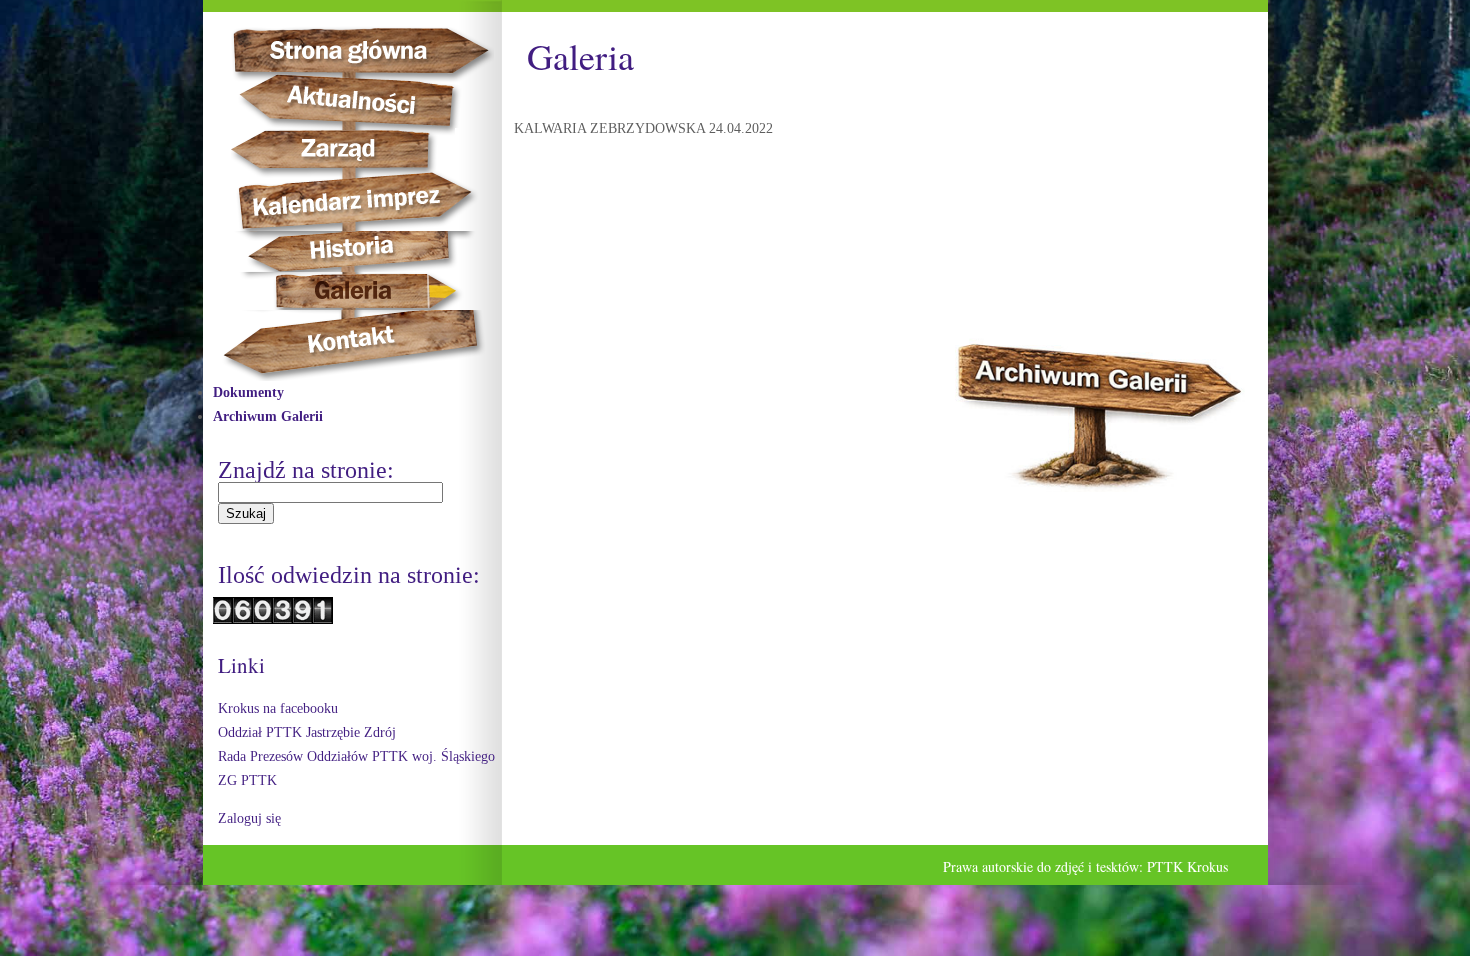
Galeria (353, 291)
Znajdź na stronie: (306, 470)
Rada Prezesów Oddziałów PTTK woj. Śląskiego (356, 756)
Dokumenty (248, 392)
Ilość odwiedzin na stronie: (349, 575)
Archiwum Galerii (268, 416)
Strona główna (379, 50)
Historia (373, 251)
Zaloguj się (249, 818)
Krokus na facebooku (278, 708)
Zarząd (354, 150)
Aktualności (359, 101)
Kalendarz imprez (364, 201)
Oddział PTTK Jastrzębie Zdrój (307, 732)
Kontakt (362, 345)
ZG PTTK (247, 780)
